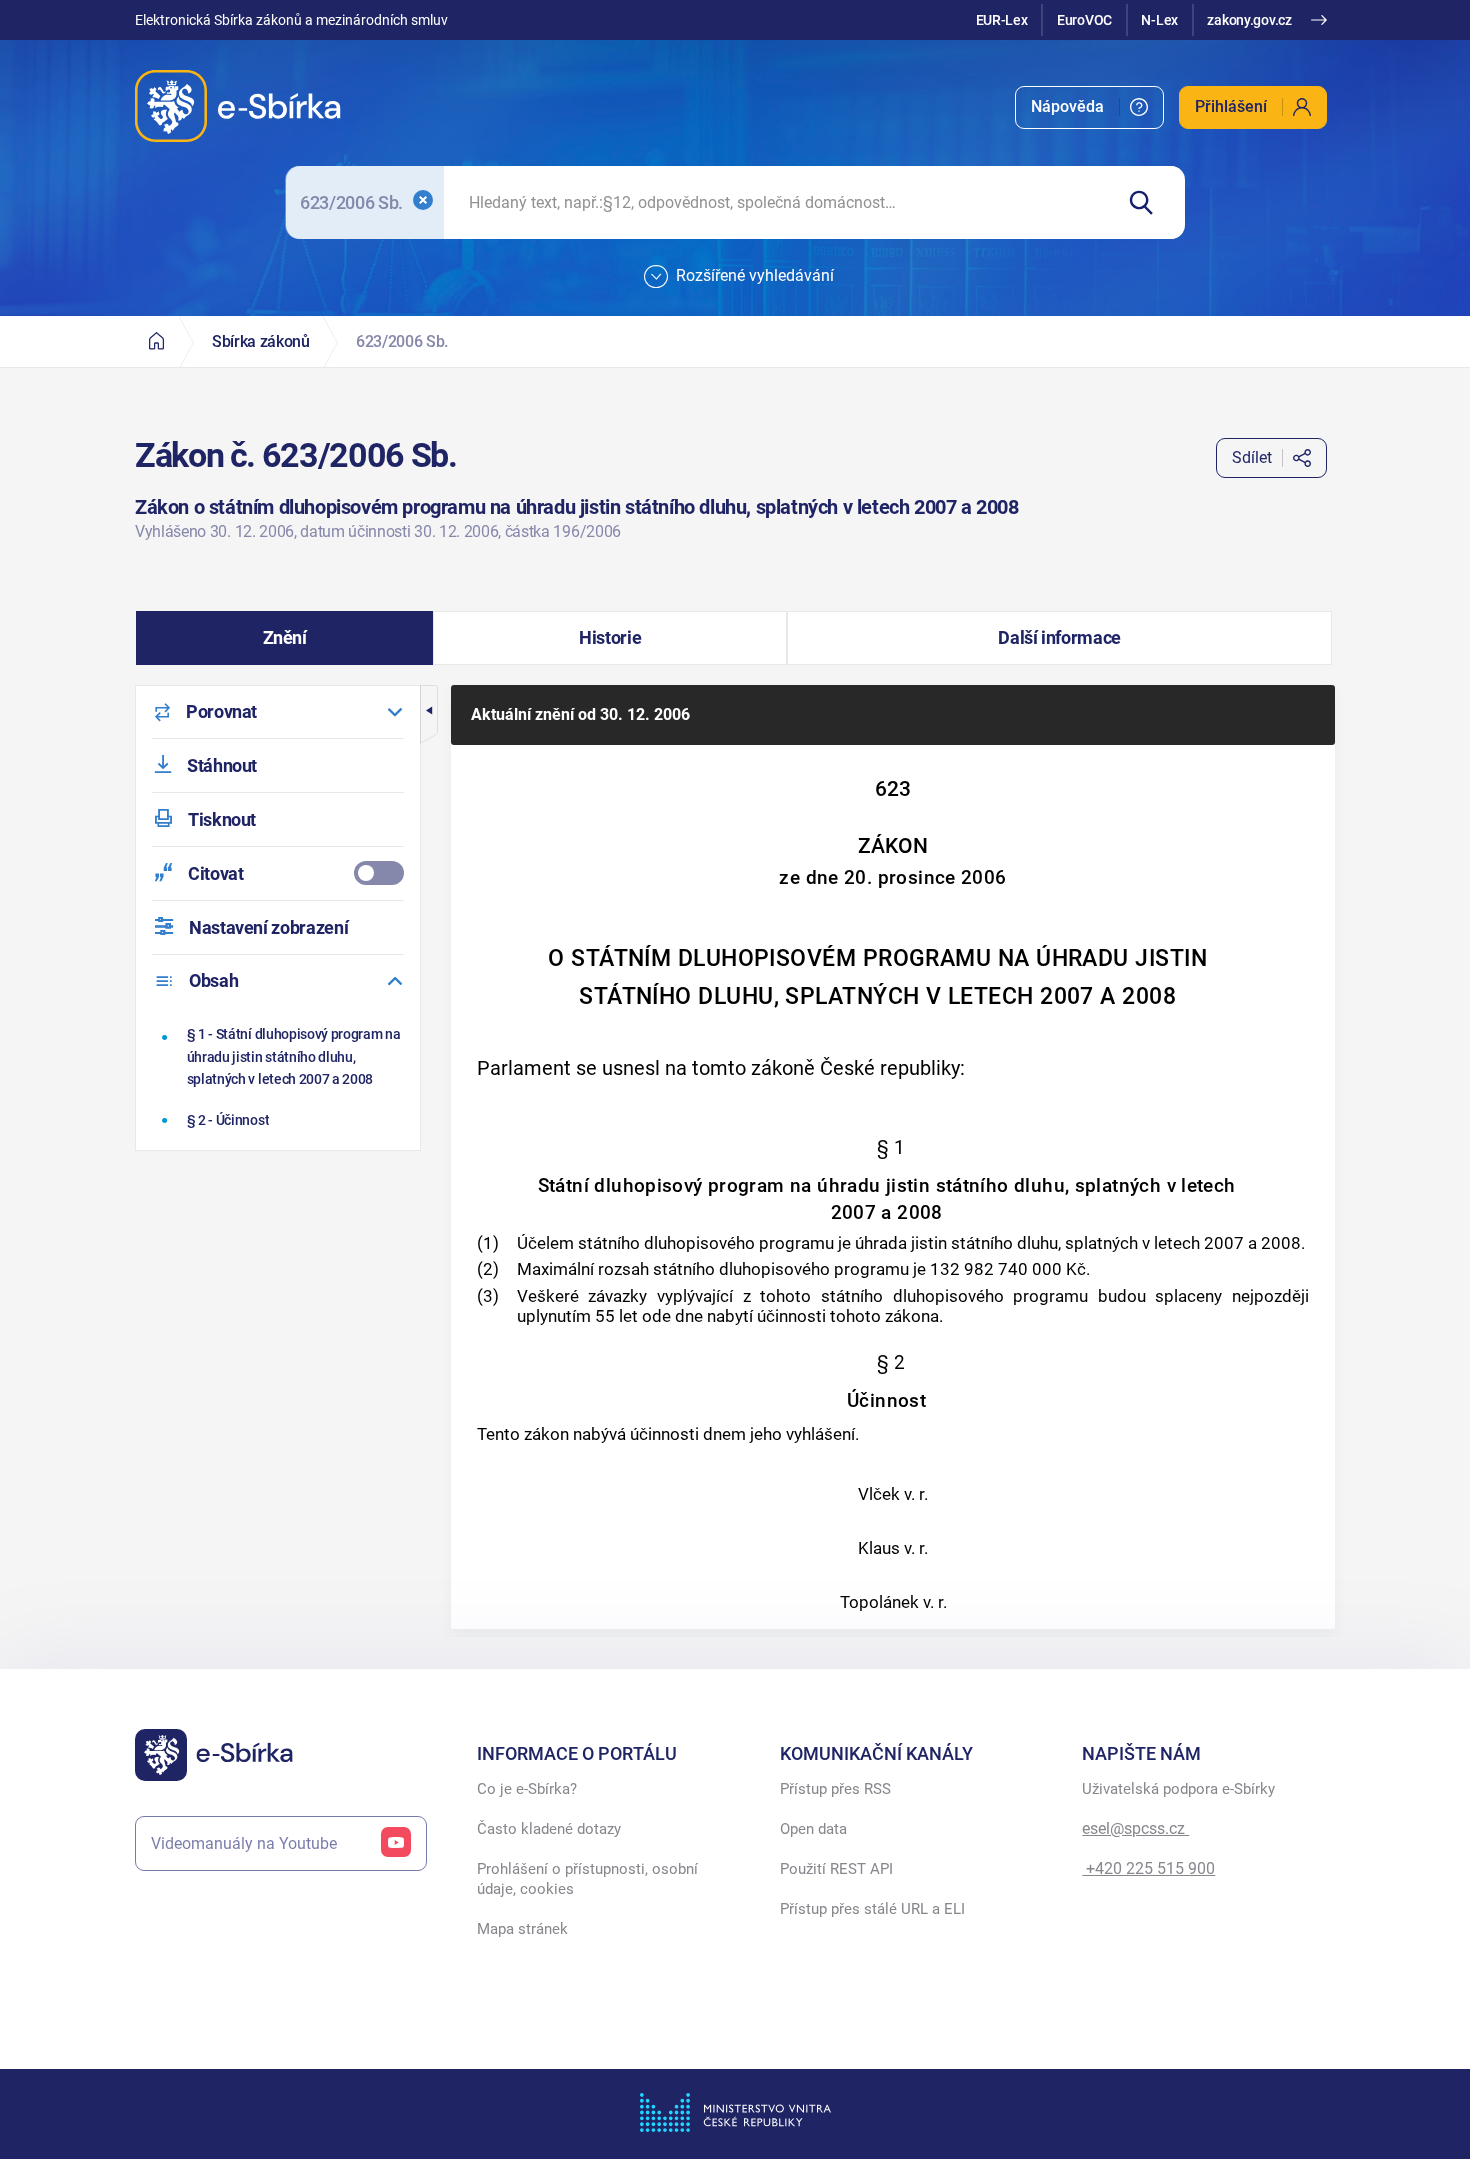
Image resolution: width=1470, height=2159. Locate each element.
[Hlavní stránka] (156, 341)
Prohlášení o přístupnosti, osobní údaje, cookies (587, 1879)
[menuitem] (1089, 107)
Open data (813, 1829)
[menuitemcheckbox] (278, 873)
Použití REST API (836, 1869)
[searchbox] (778, 202)
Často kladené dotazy (549, 1829)
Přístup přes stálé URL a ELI (872, 1909)
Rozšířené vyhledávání (755, 275)
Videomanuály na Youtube (244, 1843)
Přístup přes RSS (835, 1789)
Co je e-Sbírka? (527, 1789)
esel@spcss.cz (1135, 1828)
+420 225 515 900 (1148, 1868)
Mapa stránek (522, 1929)
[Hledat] (1148, 202)
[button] (284, 638)
